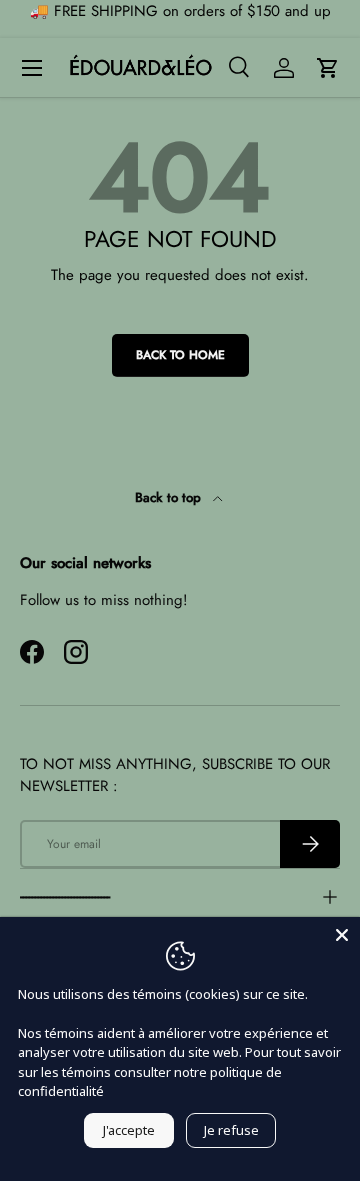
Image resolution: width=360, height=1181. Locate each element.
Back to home (180, 355)
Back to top (170, 497)
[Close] (342, 935)
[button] (328, 68)
